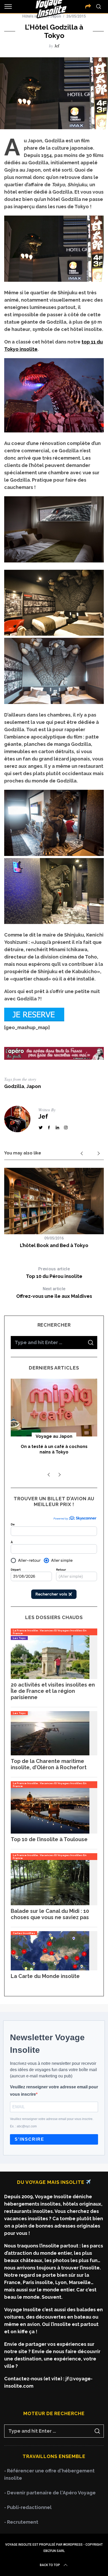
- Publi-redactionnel (28, 2507)
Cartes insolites (24, 1933)
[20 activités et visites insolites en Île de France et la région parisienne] (50, 1677)
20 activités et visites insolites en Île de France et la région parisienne (53, 1691)
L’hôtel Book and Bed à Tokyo (54, 1245)
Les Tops (19, 1638)
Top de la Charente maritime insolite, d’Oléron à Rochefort (49, 1764)
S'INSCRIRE (29, 2139)
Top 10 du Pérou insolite (54, 1273)
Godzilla (14, 1086)
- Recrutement (21, 2522)
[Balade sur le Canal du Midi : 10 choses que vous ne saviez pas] (50, 1904)
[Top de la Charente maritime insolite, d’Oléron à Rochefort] (50, 1754)
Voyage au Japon (54, 1436)
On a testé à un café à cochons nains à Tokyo (54, 1449)
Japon (34, 1086)
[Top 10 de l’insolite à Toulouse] (50, 1832)
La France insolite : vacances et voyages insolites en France (50, 1632)
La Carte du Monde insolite (45, 1976)
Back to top (50, 2565)
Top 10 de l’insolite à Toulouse (49, 1839)
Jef (57, 46)
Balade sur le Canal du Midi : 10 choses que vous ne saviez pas (50, 1914)
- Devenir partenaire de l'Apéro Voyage (50, 2493)
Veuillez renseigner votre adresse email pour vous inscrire (54, 2091)
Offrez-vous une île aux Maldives (54, 1293)
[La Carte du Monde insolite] (50, 1969)
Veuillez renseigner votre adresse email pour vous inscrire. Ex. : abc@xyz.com (52, 2123)
